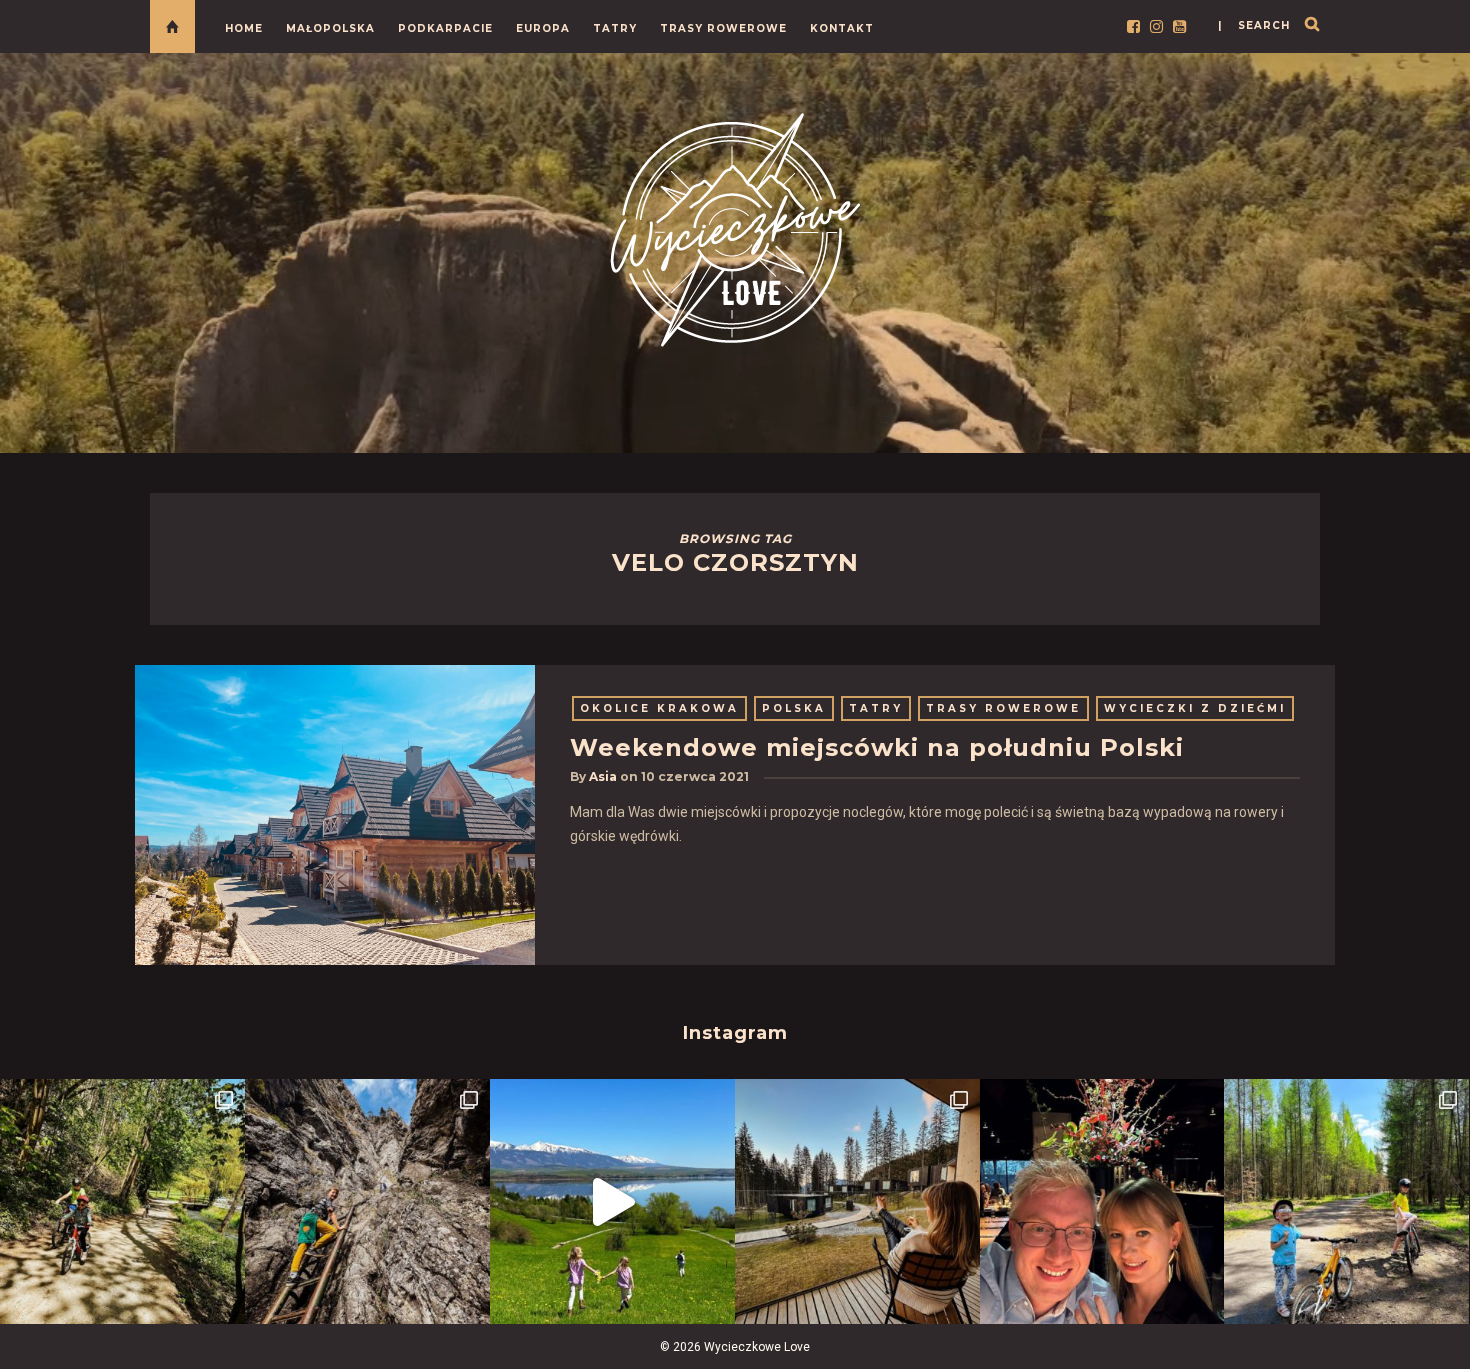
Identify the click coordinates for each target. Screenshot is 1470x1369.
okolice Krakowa (659, 708)
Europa (543, 28)
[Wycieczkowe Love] (735, 226)
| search (1254, 25)
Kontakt (842, 28)
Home (244, 28)
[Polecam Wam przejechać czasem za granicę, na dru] (367, 1201)
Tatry (615, 28)
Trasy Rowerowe (723, 28)
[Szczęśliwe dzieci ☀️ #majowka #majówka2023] (612, 1201)
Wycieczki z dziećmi (1195, 708)
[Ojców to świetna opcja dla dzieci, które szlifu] (122, 1201)
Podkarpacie (445, 28)
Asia (603, 776)
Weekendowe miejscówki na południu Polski (877, 747)
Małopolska (330, 28)
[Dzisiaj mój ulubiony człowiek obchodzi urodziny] (1102, 1201)
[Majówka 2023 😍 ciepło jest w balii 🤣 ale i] (857, 1201)
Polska (794, 708)
